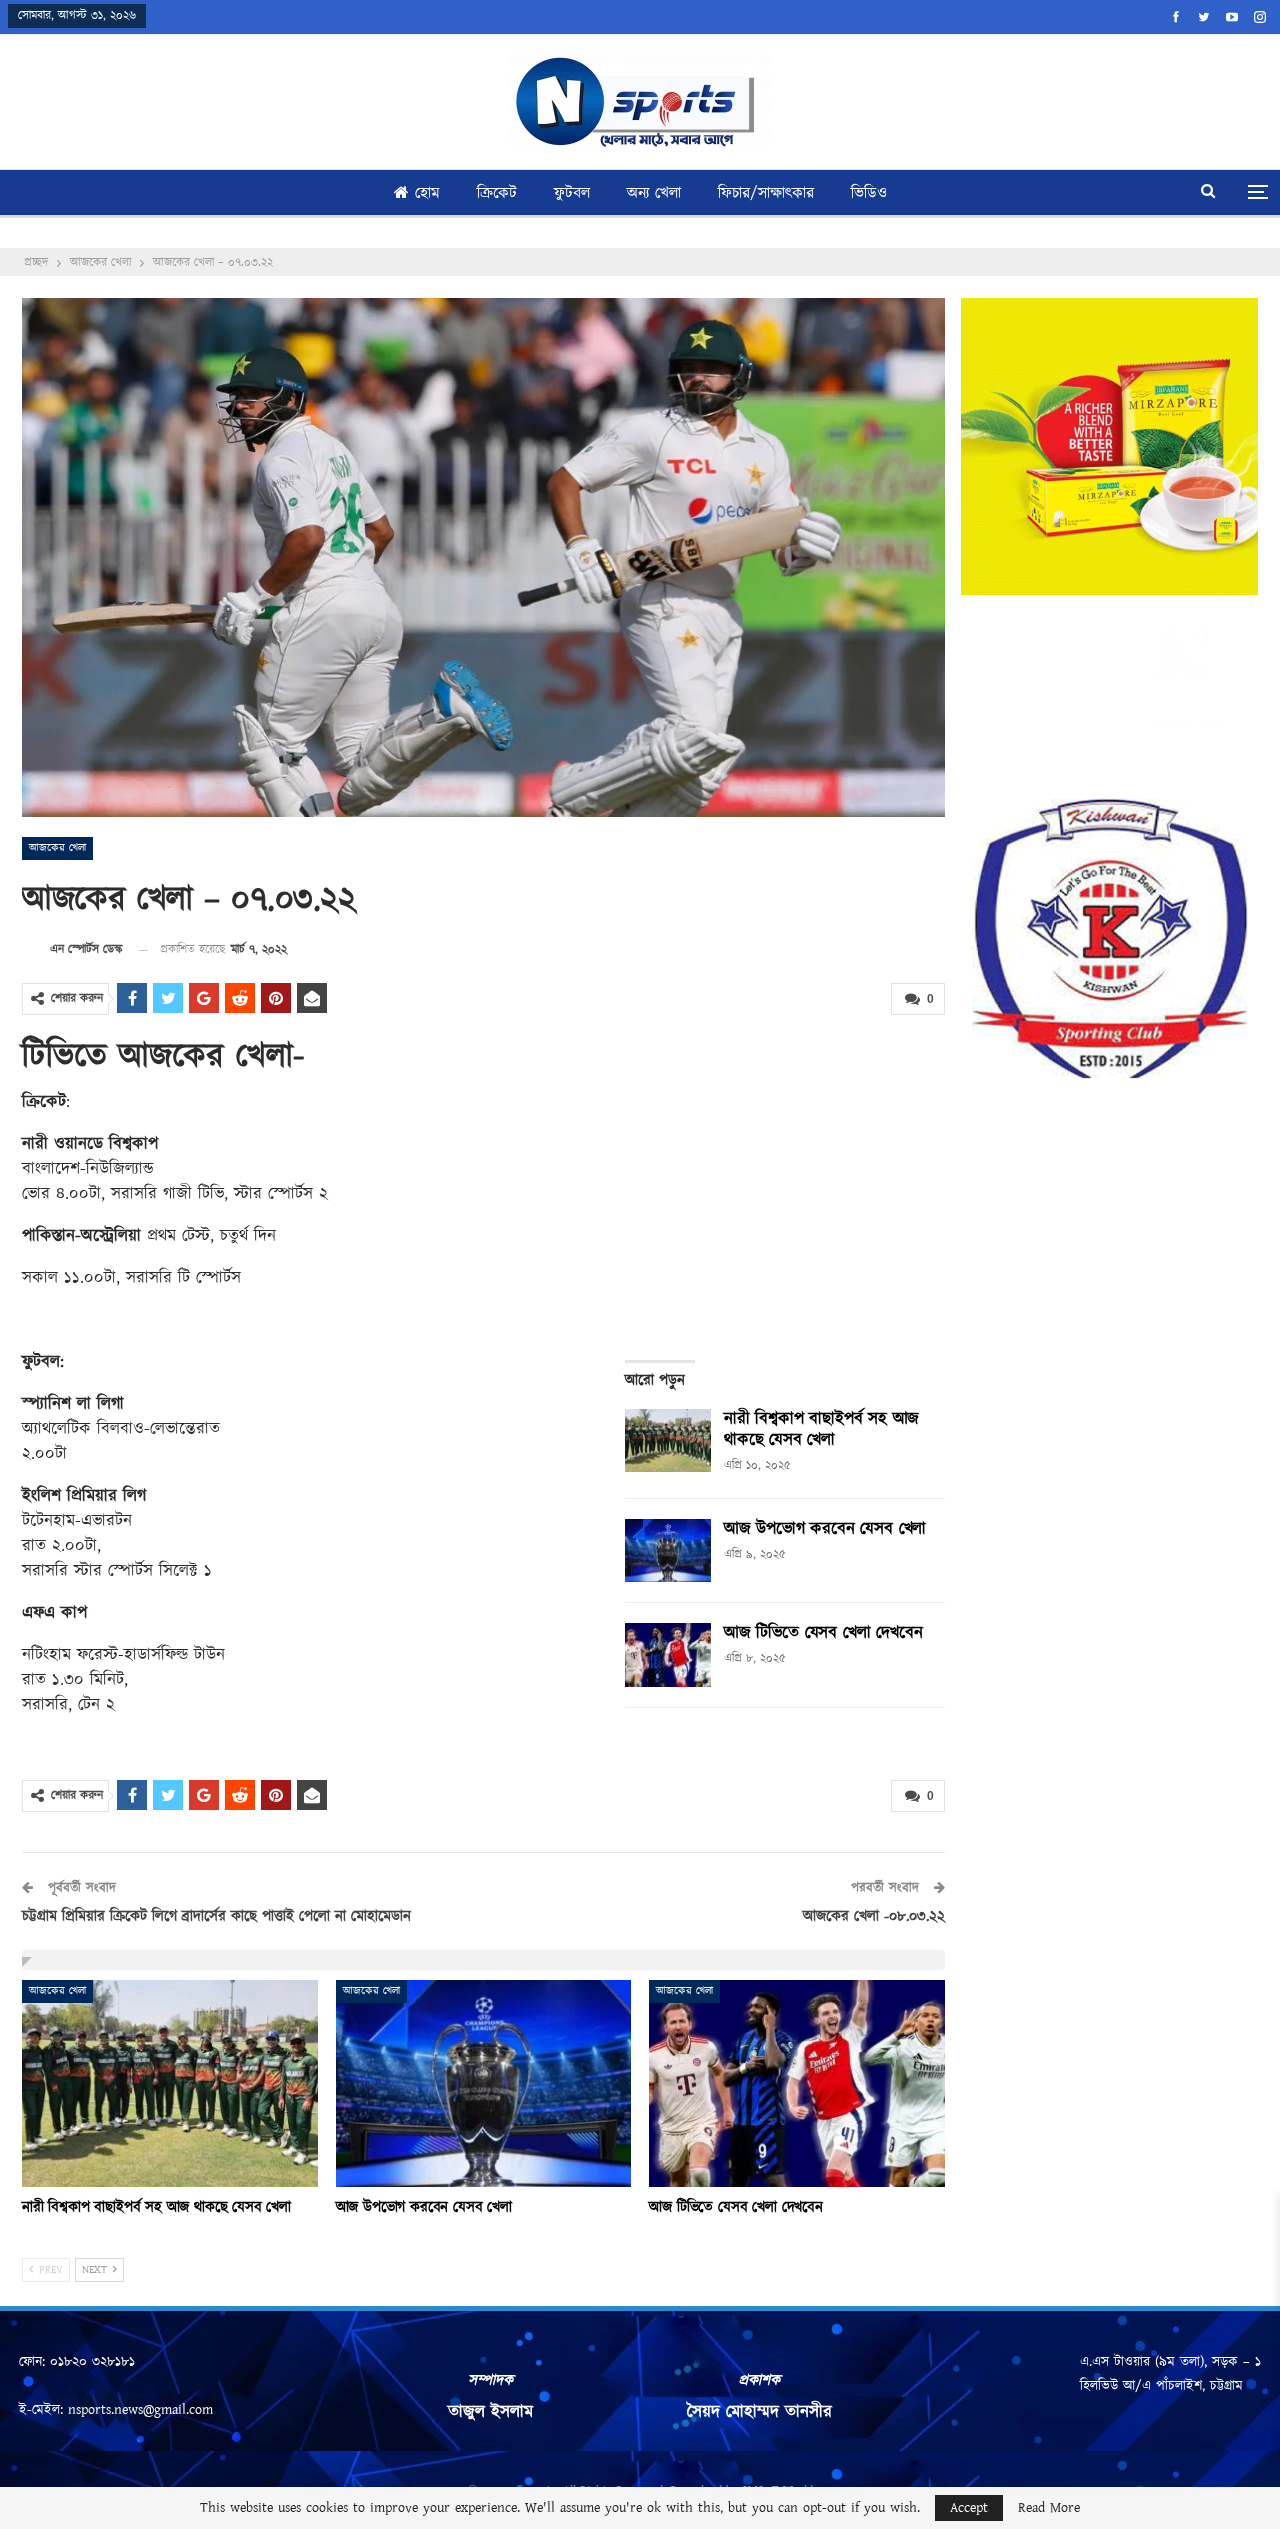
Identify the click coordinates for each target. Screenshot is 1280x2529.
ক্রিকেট (497, 193)
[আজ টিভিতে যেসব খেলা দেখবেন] (668, 1655)
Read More (1049, 2508)
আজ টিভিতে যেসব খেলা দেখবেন (823, 1633)
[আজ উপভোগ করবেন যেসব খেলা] (668, 1551)
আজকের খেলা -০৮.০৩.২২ (874, 1916)
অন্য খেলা (654, 193)
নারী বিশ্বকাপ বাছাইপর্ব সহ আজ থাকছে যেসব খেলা (821, 1429)
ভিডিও (869, 193)
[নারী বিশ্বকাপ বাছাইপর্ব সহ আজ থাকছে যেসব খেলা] (668, 1441)
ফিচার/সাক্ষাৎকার (766, 193)
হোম (427, 193)
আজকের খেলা (57, 848)
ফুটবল (572, 193)
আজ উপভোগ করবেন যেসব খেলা (825, 1529)
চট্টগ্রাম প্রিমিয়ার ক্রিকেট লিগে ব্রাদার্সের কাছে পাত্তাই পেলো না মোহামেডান (216, 1916)
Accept (969, 2508)
